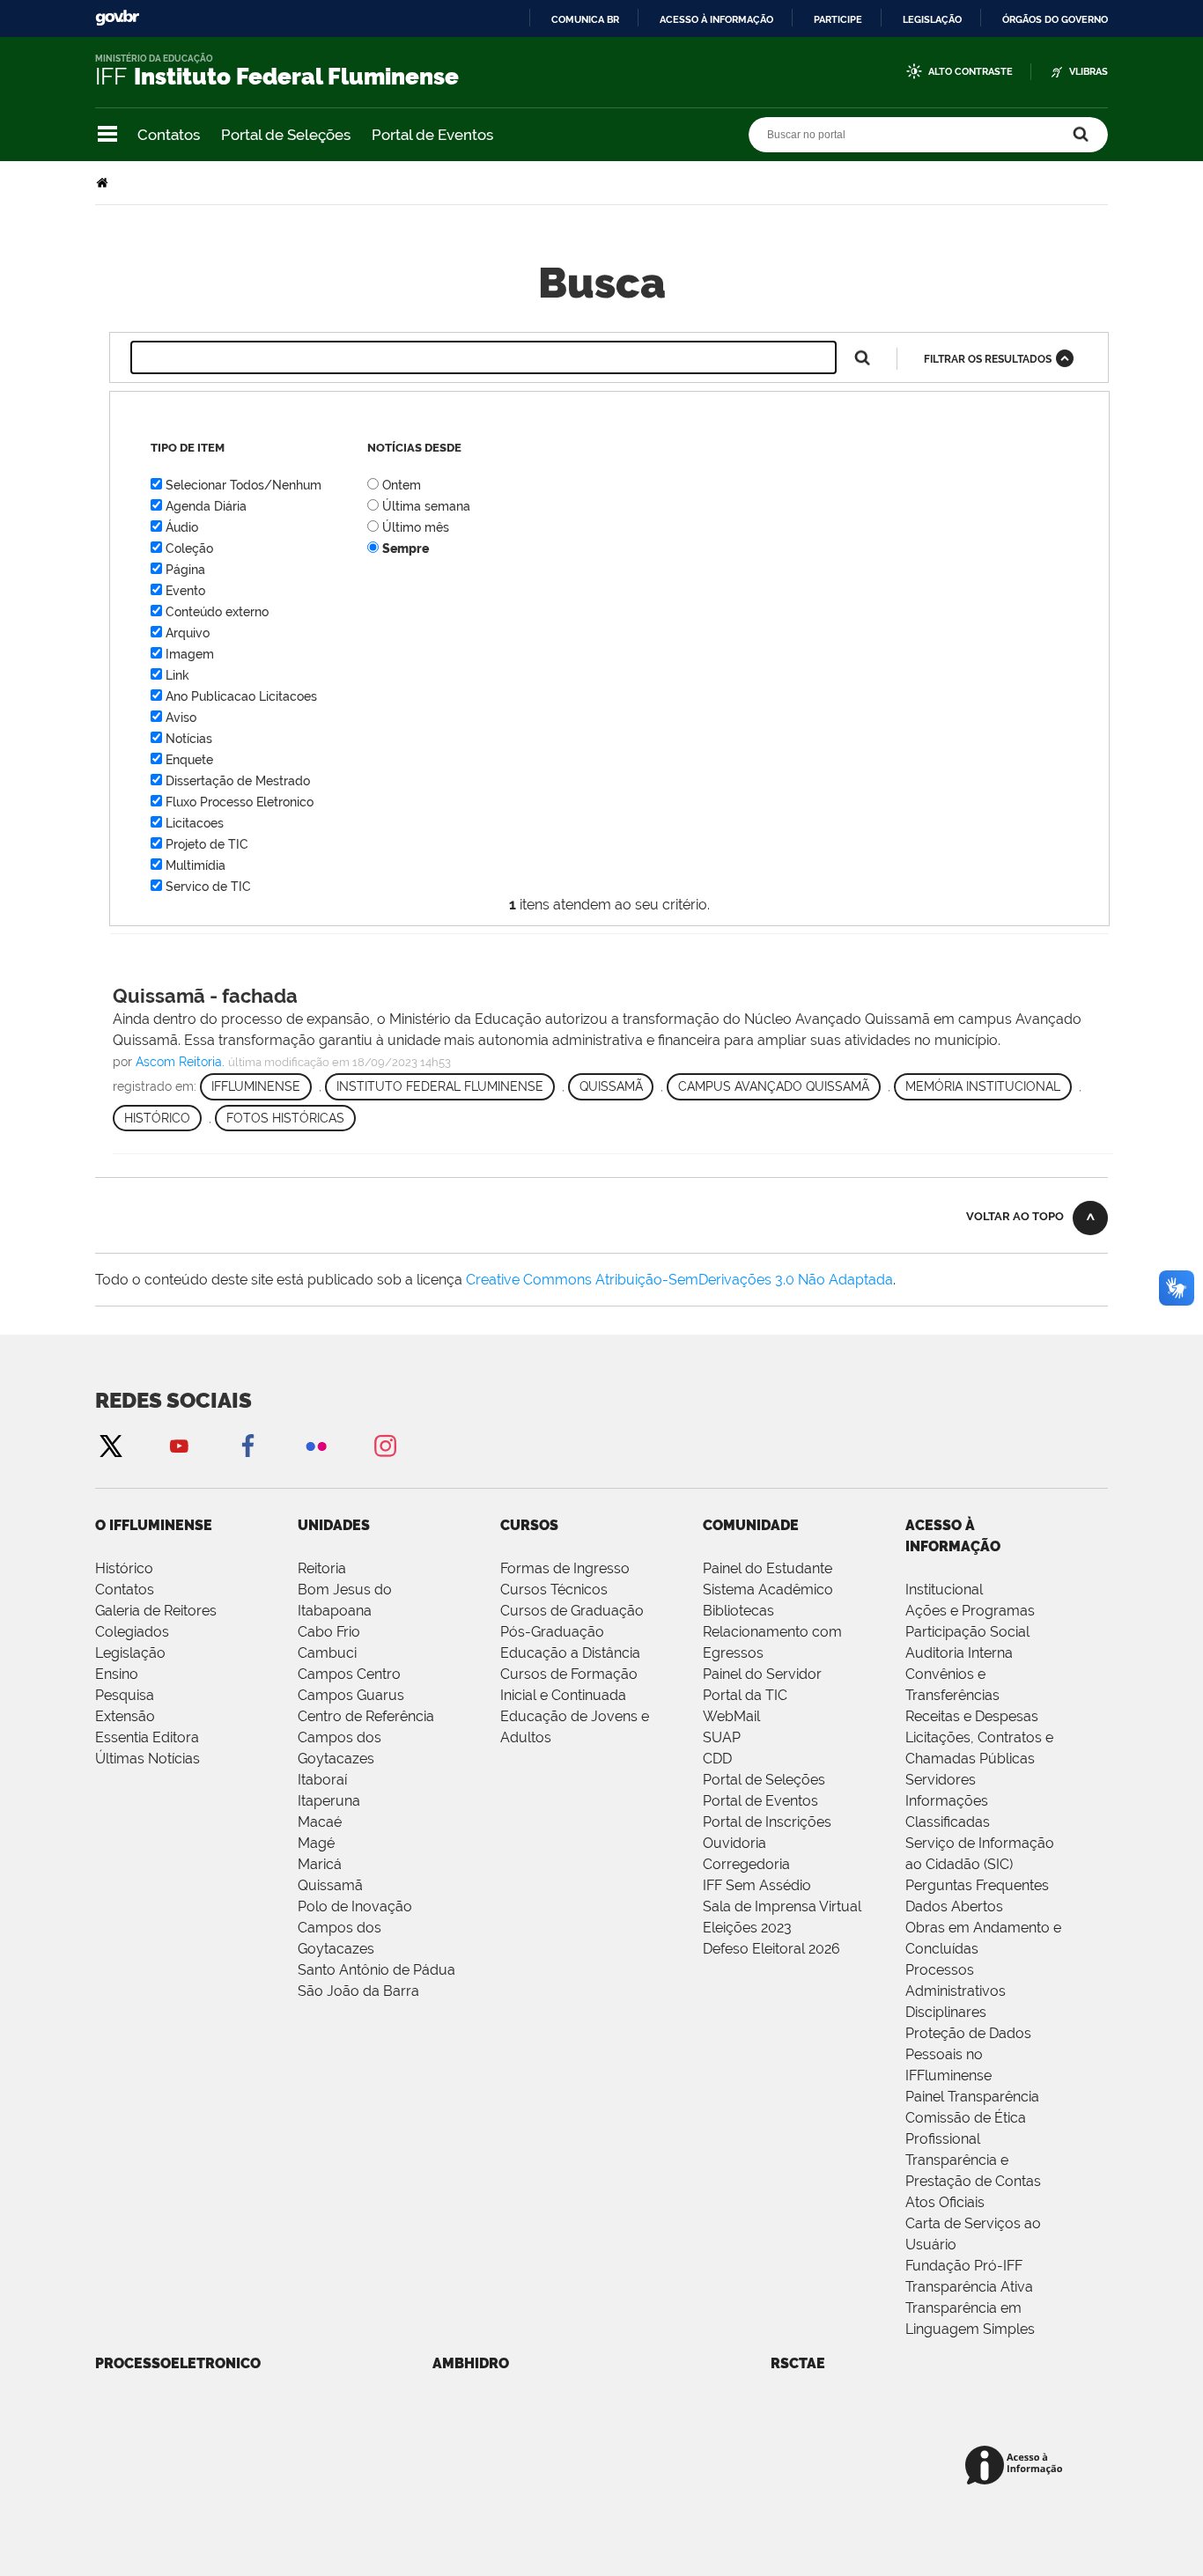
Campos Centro (349, 1674)
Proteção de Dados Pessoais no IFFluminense (968, 2054)
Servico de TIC (208, 887)
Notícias (189, 739)
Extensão (125, 1716)
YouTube (179, 1445)
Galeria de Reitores (156, 1611)
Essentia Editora (147, 1737)
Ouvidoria (734, 1843)
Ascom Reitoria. (180, 1062)
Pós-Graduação (552, 1632)
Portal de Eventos (432, 135)
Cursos (529, 1525)
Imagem (190, 654)
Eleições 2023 (747, 1928)
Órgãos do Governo (1055, 19)
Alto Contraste (971, 72)
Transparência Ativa (969, 2287)
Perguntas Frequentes (977, 1885)
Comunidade (751, 1525)
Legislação (932, 19)
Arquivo (188, 633)
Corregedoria (746, 1864)
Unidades (334, 1525)
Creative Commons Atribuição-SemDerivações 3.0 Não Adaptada (679, 1280)
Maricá (320, 1864)
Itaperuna (329, 1801)
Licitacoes (195, 823)
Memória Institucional (983, 1086)
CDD (717, 1759)
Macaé (320, 1822)
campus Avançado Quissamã (774, 1086)
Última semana (426, 506)
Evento (185, 591)
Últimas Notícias (148, 1759)
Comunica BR (585, 19)
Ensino (117, 1674)
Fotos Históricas (285, 1118)
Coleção (189, 548)
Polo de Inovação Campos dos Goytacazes (355, 1928)
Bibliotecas (738, 1611)
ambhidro (471, 2363)
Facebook (247, 1445)
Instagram (385, 1445)
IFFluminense (256, 1086)
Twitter (110, 1445)
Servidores (941, 1780)
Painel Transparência (972, 2097)
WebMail (731, 1716)
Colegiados (132, 1632)
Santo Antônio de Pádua (376, 1970)
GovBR (117, 18)
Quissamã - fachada (205, 996)
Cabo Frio (329, 1632)
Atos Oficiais (945, 2202)
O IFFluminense (154, 1525)
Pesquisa (125, 1695)
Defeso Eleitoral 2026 (771, 1949)
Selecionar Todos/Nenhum (244, 485)
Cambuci (327, 1653)
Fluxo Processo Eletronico (240, 802)
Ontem (402, 485)
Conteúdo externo (217, 612)
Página (185, 570)
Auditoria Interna (959, 1653)
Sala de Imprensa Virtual (782, 1906)
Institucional (944, 1590)
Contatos (169, 135)
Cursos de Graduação (572, 1611)
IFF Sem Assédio (757, 1885)
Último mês (416, 527)
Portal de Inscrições (767, 1822)
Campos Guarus (351, 1695)
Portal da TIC (745, 1695)
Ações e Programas (970, 1611)
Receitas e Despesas (972, 1716)
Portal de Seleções (286, 135)
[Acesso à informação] (1017, 2466)
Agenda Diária (206, 506)
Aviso (181, 718)
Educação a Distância (570, 1653)
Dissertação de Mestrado (238, 781)
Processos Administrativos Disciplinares (956, 1991)
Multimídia (196, 865)
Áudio (182, 527)
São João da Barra (358, 1991)
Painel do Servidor (762, 1674)
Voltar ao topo (1015, 1216)
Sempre (406, 548)
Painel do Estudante (768, 1568)
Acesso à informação (716, 19)
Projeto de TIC (207, 844)
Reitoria (322, 1568)
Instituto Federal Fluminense (440, 1086)
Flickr (316, 1445)
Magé (316, 1843)
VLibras (1089, 72)
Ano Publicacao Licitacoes (241, 696)
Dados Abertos (954, 1906)
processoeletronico (178, 2363)
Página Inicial (104, 183)
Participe (838, 19)
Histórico (157, 1118)
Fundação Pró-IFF (964, 2266)
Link (177, 675)
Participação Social (967, 1632)
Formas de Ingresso (565, 1568)
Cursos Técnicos (554, 1590)
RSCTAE (798, 2363)
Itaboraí (322, 1780)
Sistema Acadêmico (768, 1590)
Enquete (189, 760)
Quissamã (611, 1086)
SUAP (722, 1737)
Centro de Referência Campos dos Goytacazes (366, 1737)
